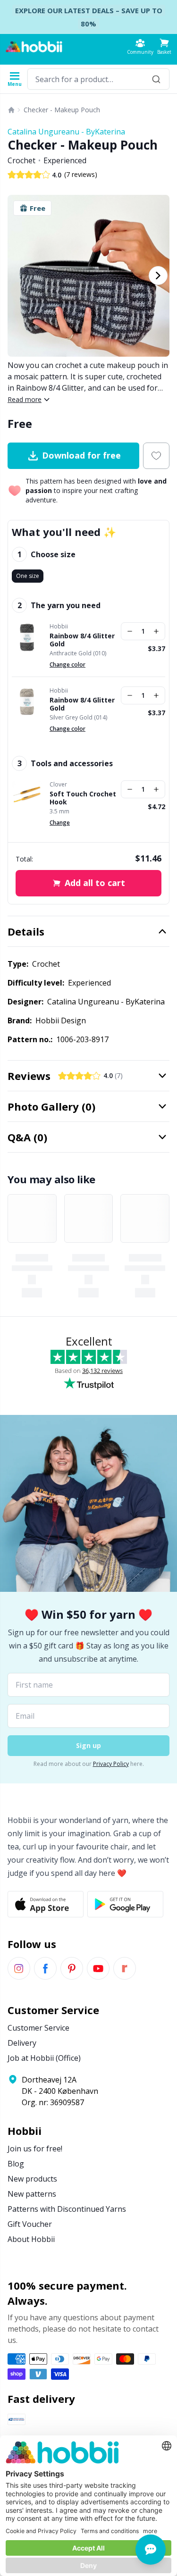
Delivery (22, 2043)
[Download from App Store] (46, 1904)
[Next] (158, 276)
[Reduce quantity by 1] (130, 631)
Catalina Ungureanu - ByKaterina (66, 132)
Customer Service (38, 2028)
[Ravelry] (125, 1968)
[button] (164, 46)
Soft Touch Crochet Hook (83, 798)
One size (28, 576)
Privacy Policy (111, 1764)
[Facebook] (45, 1968)
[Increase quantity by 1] (156, 631)
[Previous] (19, 276)
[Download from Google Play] (125, 1904)
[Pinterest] (72, 1968)
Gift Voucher (30, 2224)
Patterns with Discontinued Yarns (67, 2209)
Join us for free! (35, 2149)
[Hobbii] (34, 47)
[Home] (11, 110)
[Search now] (156, 79)
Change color (67, 665)
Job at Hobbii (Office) (44, 2058)
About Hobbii (31, 2239)
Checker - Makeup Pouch (62, 110)
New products (32, 2179)
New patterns (32, 2194)
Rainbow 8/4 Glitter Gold (82, 640)
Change (60, 823)
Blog (16, 2164)
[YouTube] (98, 1968)
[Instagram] (19, 1968)
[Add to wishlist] (156, 456)
